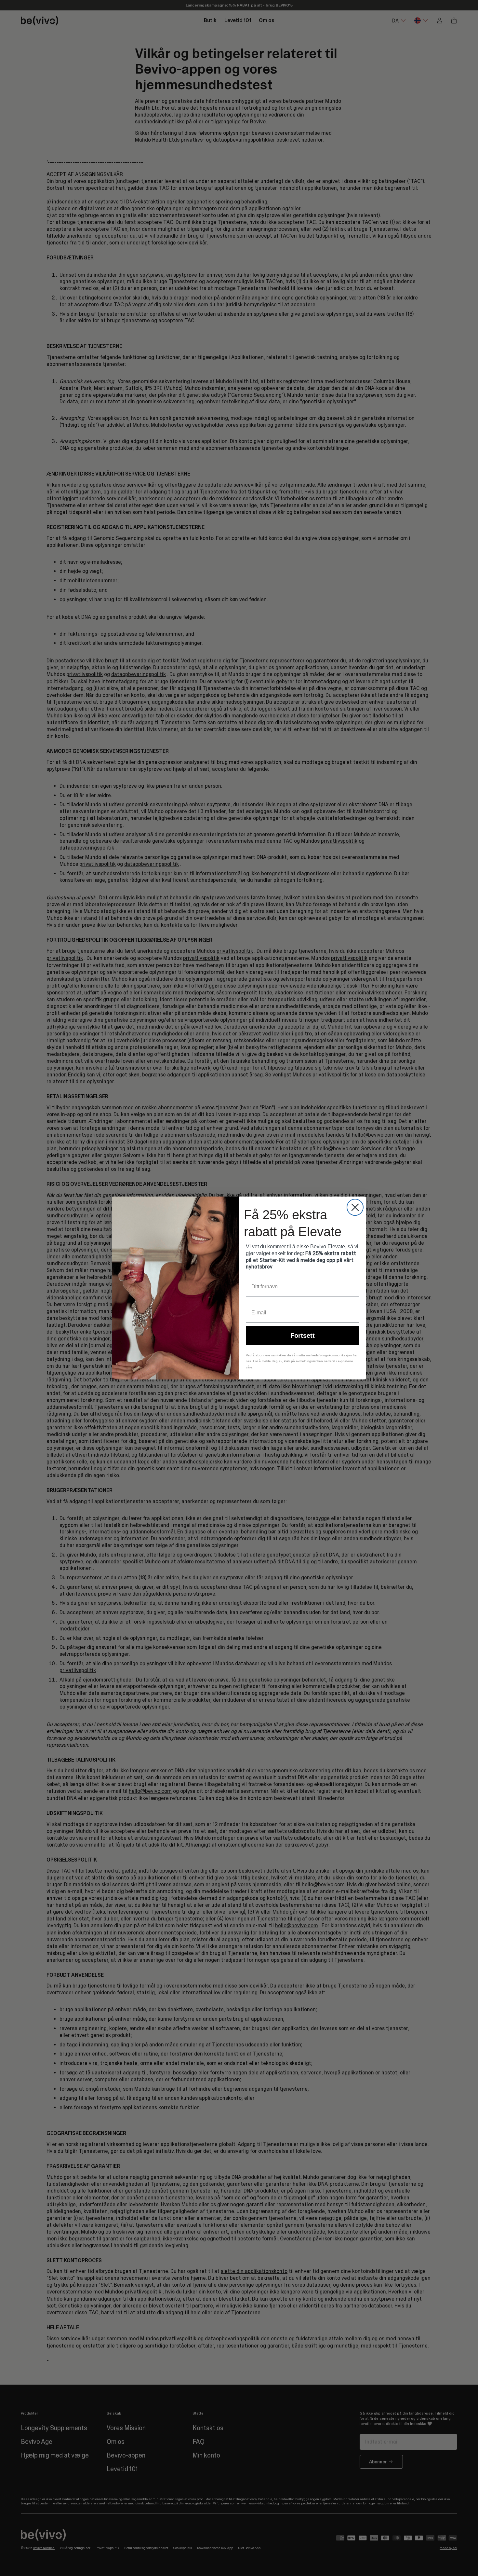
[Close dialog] (355, 1207)
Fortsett (303, 1336)
